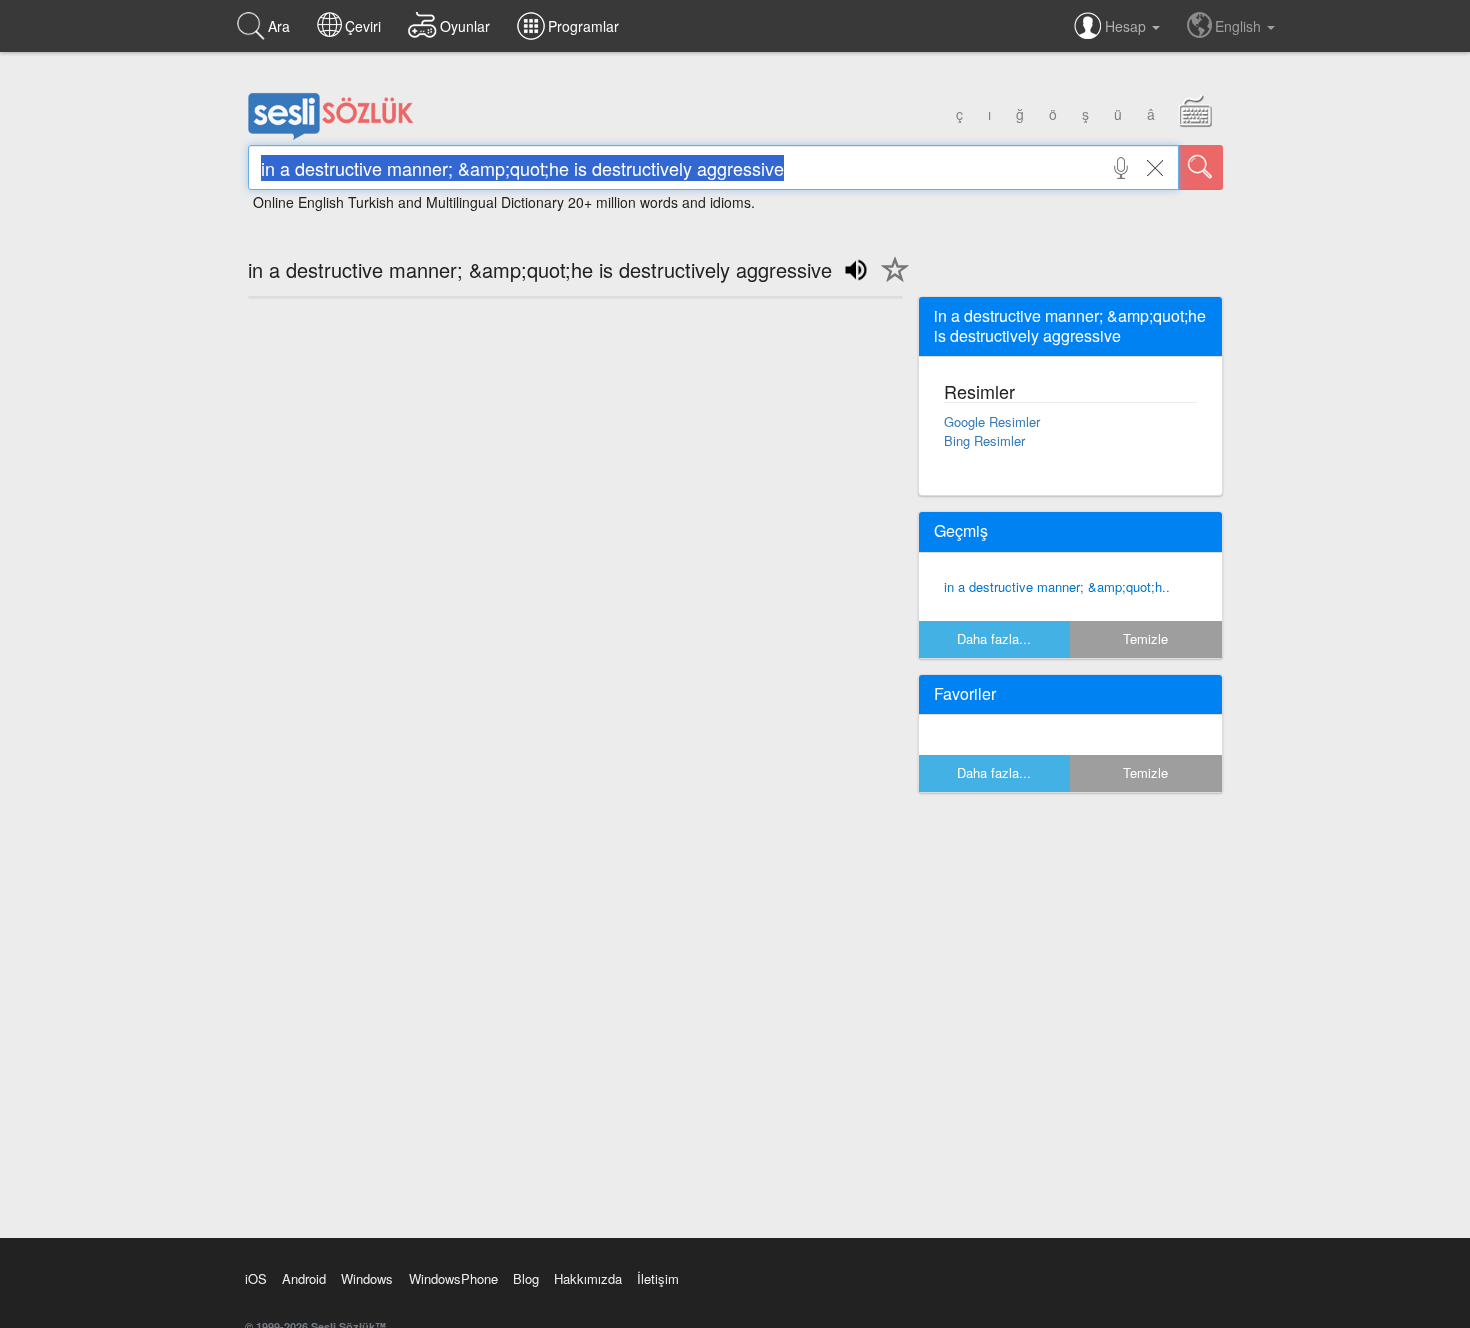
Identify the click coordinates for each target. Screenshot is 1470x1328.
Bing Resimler (984, 440)
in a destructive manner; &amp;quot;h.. (1057, 586)
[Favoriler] (890, 281)
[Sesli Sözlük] (331, 135)
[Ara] (1201, 167)
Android (304, 1278)
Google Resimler (992, 421)
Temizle (1145, 638)
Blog (526, 1278)
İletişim (658, 1278)
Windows (367, 1278)
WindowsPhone (453, 1278)
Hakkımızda (588, 1278)
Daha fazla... (994, 638)
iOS (256, 1278)
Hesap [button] (1127, 26)
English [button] (1240, 26)
